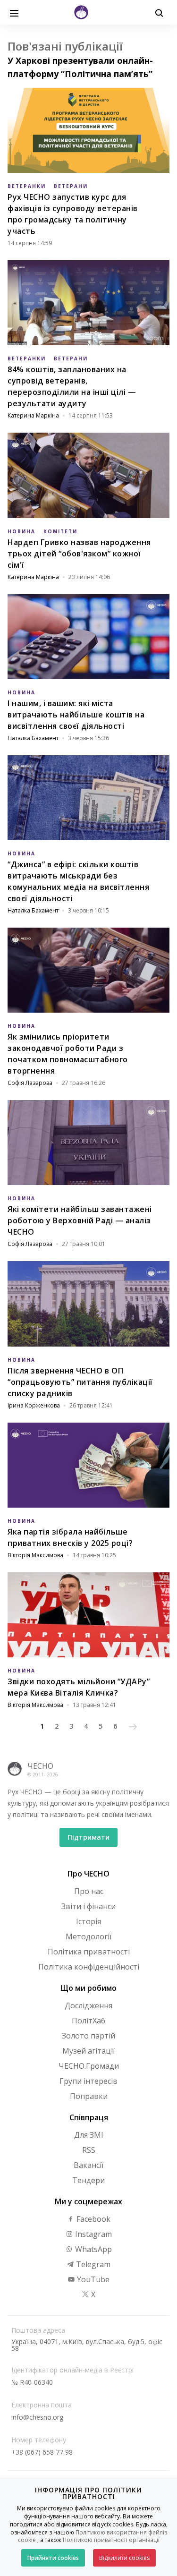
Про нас (89, 1891)
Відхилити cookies (124, 2558)
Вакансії (88, 2165)
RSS (89, 2150)
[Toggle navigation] (14, 12)
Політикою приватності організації (111, 2540)
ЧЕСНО (40, 1766)
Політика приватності (89, 1952)
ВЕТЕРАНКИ (27, 186)
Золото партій (88, 2036)
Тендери (88, 2180)
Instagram (93, 2234)
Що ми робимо (88, 1988)
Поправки (89, 2096)
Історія (88, 1921)
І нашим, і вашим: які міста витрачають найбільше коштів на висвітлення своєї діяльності (76, 715)
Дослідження (88, 2005)
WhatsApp (93, 2249)
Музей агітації (88, 2051)
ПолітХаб (88, 2021)
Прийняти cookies (53, 2558)
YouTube (92, 2279)
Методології (88, 1936)
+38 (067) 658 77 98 (42, 2452)
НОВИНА (21, 531)
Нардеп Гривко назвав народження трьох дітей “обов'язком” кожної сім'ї (79, 554)
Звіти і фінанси (88, 1906)
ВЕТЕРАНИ (71, 186)
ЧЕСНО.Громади (89, 2066)
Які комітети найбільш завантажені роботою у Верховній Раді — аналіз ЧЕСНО (80, 1220)
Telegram (92, 2264)
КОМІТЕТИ (60, 531)
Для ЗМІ (89, 2135)
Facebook (93, 2219)
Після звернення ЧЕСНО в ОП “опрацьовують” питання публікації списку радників (80, 1382)
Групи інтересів (88, 2081)
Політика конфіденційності (89, 1967)
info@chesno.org (37, 2417)
